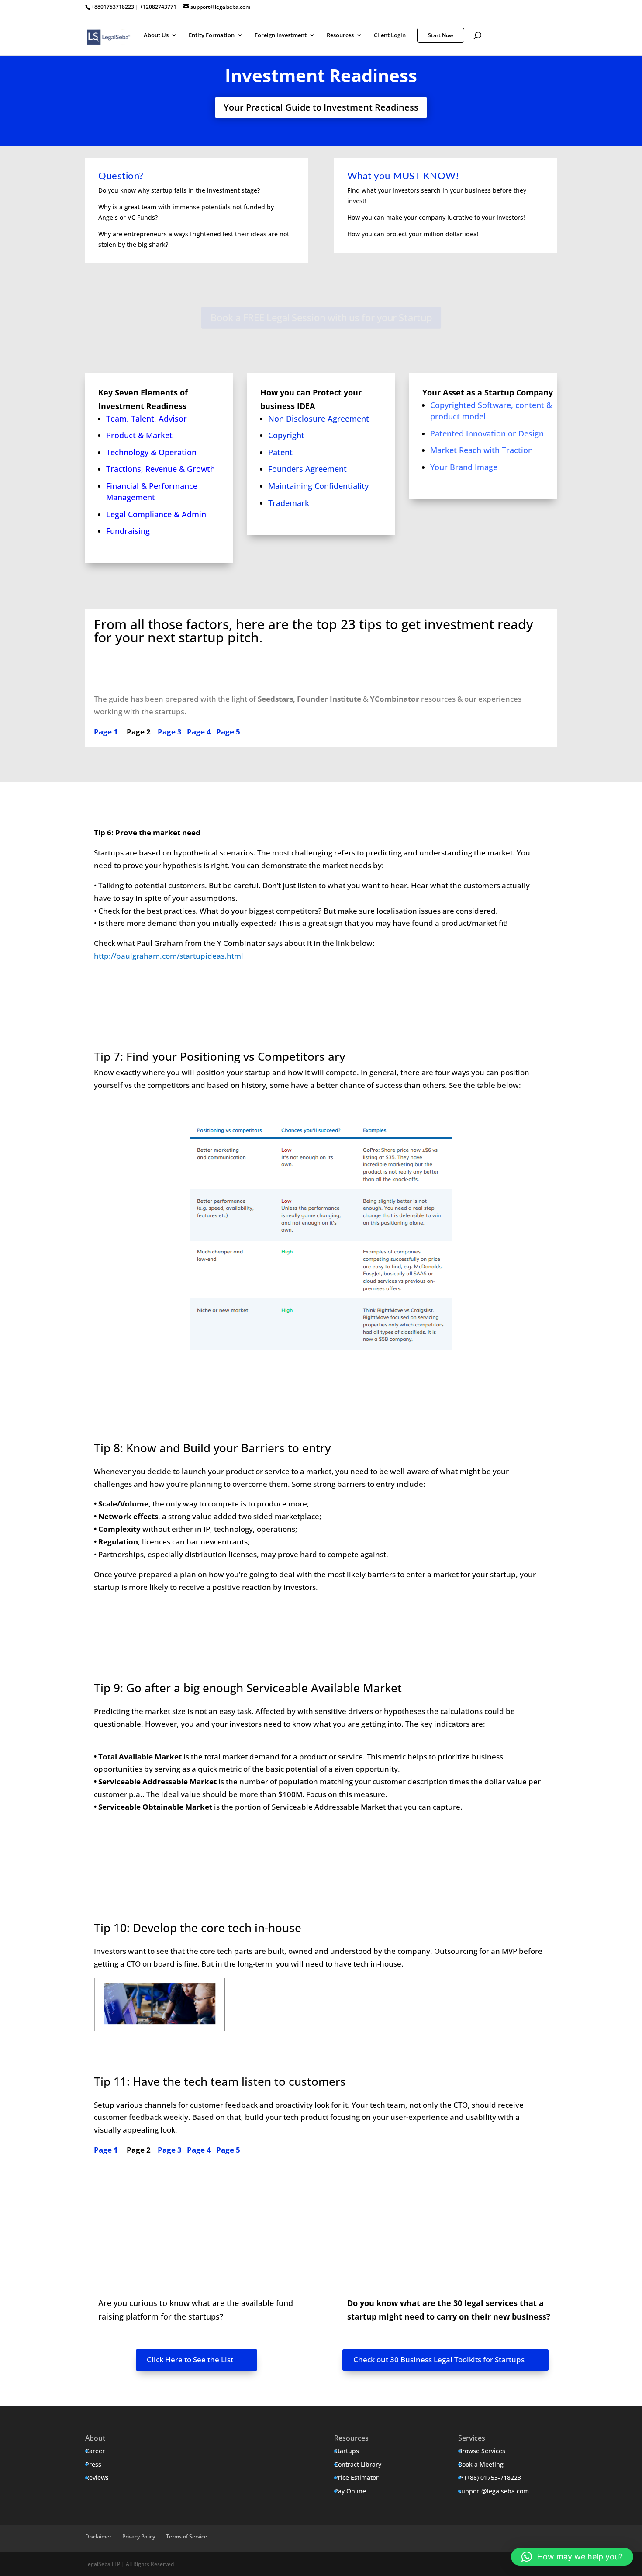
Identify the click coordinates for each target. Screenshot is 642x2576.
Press (93, 2464)
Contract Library (358, 2464)
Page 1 (106, 732)
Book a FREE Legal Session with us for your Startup (321, 317)
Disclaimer (98, 2536)
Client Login (390, 35)
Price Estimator (356, 2477)
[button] (572, 2557)
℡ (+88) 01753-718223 (490, 2477)
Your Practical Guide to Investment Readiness (321, 107)
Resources (340, 35)
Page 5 (228, 732)
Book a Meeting (481, 2464)
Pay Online (350, 2491)
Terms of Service (186, 2536)
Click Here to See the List (190, 2360)
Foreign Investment (281, 35)
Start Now (441, 35)
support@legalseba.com (494, 2491)
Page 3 (170, 732)
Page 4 (199, 732)
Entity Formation (212, 35)
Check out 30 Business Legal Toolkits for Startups (439, 2360)
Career (95, 2451)
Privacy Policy (139, 2536)
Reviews (97, 2477)
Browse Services (482, 2451)
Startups (347, 2451)
